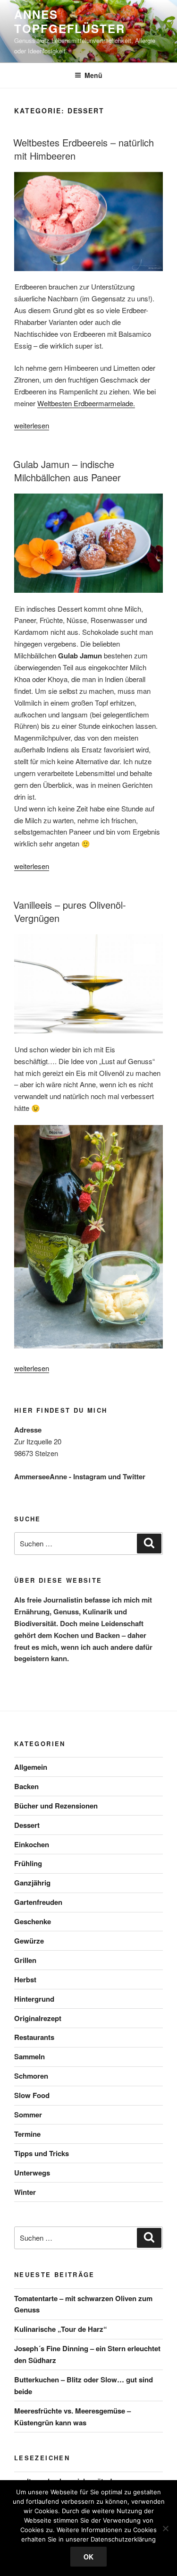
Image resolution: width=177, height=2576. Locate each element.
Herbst (25, 1979)
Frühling (28, 1863)
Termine (27, 2134)
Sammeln (29, 2056)
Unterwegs (32, 2173)
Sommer (28, 2115)
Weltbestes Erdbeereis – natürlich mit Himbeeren (84, 149)
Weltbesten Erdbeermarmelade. (86, 403)
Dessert (27, 1825)
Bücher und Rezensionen (56, 1806)
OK (88, 2557)
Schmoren (31, 2076)
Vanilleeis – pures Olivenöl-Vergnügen (70, 911)
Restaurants (34, 2037)
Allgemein (31, 1767)
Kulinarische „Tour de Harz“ (61, 2329)
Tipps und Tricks (42, 2153)
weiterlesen (32, 425)
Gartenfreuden (38, 1902)
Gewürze (29, 1941)
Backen (26, 1786)
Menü (93, 75)
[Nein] (165, 2528)
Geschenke (33, 1921)
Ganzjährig (32, 1883)
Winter (25, 2192)
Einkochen (32, 1844)
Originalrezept (38, 2018)
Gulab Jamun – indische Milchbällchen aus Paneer (67, 471)
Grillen (25, 1960)
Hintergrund (34, 1999)
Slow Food (32, 2095)
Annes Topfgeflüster (70, 21)
